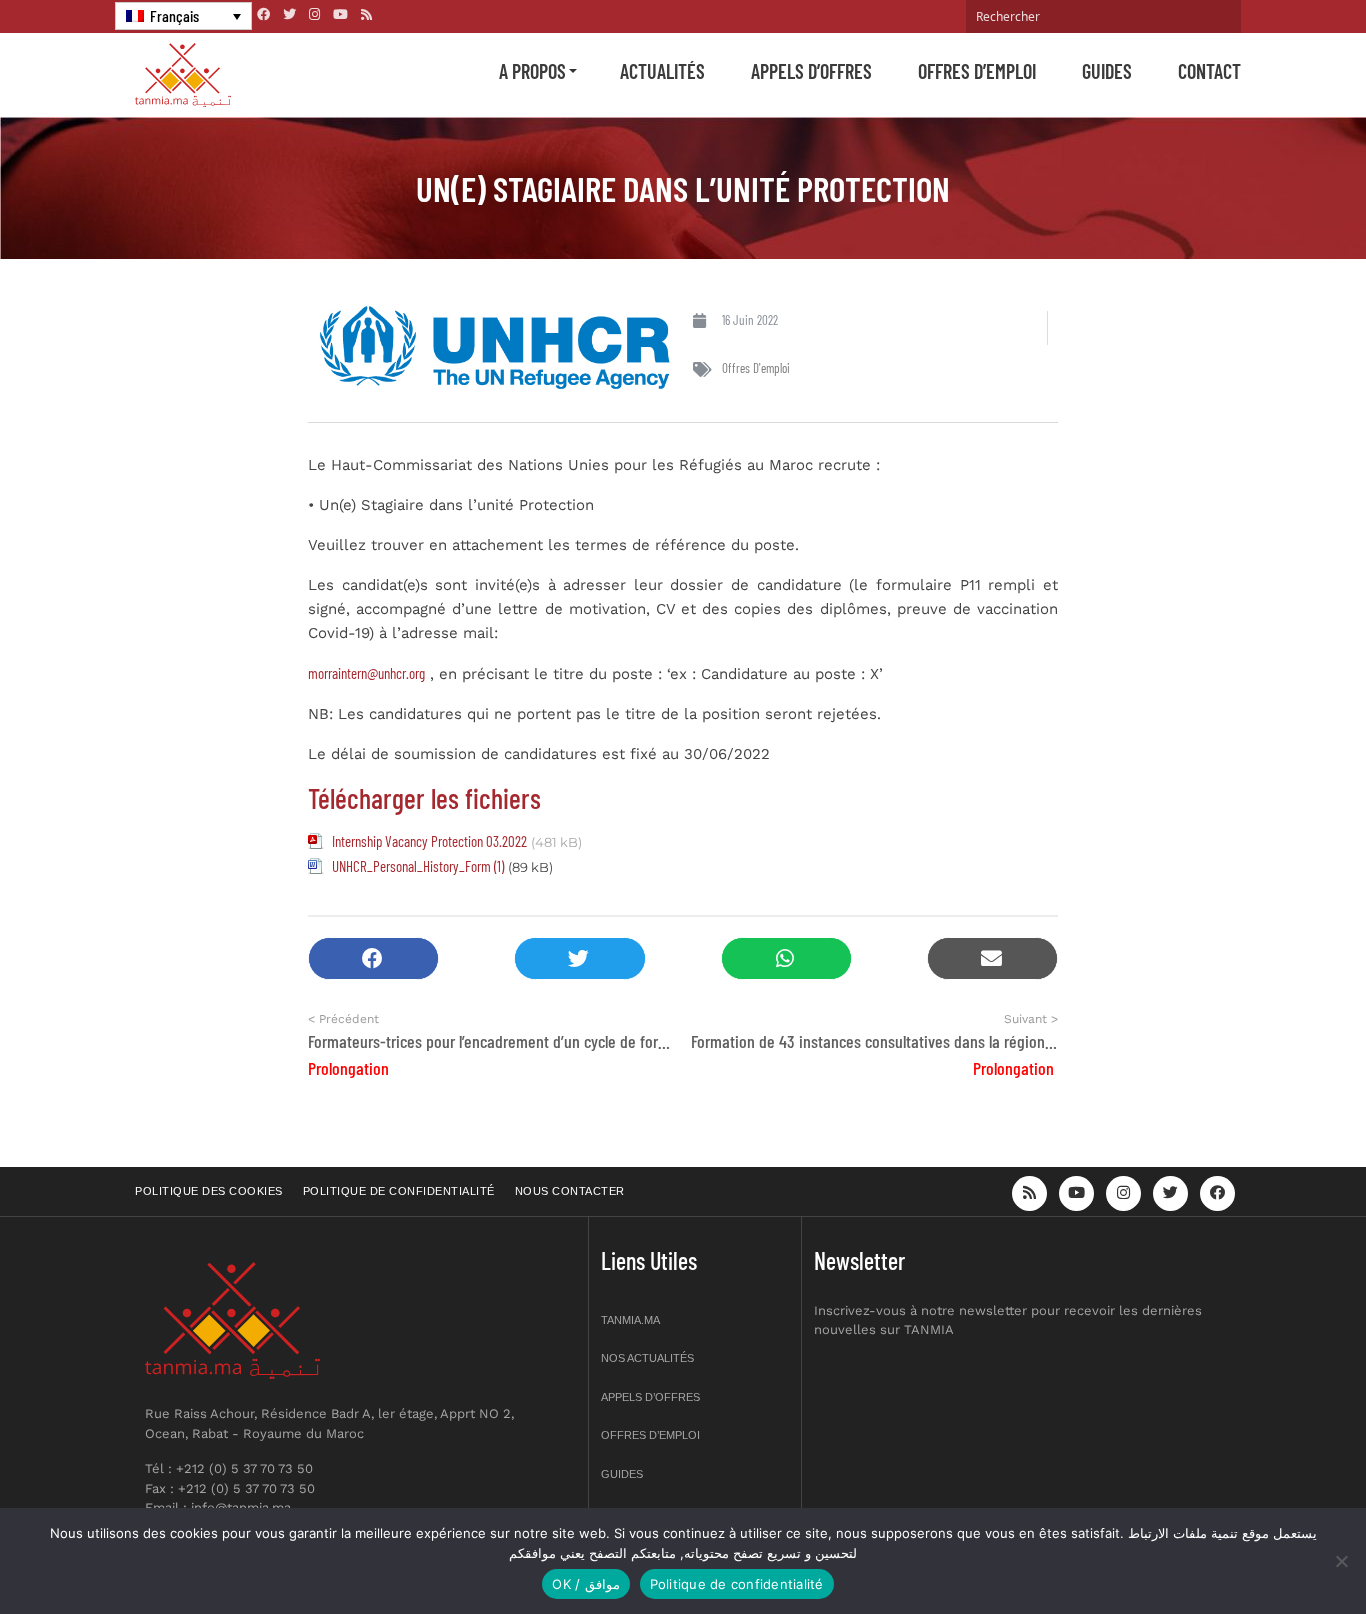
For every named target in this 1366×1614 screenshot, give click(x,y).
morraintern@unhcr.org (366, 673)
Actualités (662, 71)
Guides (1107, 71)
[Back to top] (1281, 1551)
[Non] (1341, 1561)
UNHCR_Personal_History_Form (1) (418, 866)
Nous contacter (570, 1191)
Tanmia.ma (630, 1320)
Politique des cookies (209, 1191)
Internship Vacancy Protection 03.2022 (429, 841)
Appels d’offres (811, 71)
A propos (532, 71)
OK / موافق (585, 1584)
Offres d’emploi (977, 71)
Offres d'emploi (756, 368)
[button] (373, 958)
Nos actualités (647, 1358)
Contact (1209, 71)
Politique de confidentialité (399, 1191)
